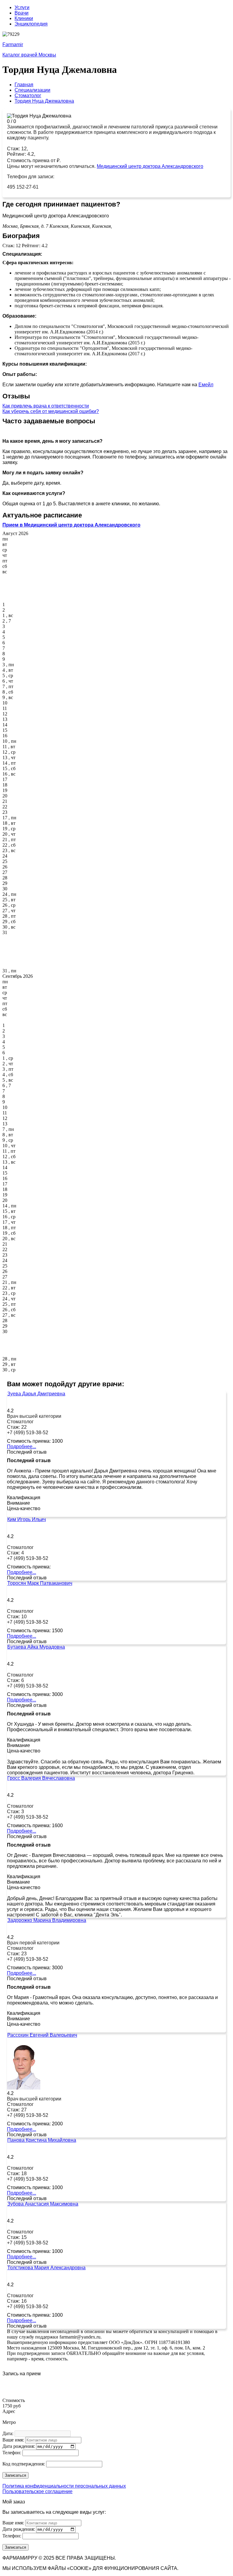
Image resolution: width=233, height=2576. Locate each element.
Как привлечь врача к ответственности (46, 406)
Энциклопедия (31, 24)
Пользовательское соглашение (37, 2491)
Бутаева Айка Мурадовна (36, 1647)
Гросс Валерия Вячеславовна (41, 1778)
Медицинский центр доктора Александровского (150, 166)
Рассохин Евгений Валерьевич (42, 2035)
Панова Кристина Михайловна (42, 2140)
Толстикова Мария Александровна (46, 2268)
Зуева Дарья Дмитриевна (36, 1394)
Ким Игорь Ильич (27, 1519)
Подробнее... (22, 1447)
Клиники (24, 18)
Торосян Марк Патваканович (40, 1583)
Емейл (206, 385)
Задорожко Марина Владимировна (47, 1920)
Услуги (22, 7)
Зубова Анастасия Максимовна (43, 2204)
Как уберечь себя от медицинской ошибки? (51, 411)
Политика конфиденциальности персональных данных (64, 2486)
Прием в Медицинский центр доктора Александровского (71, 525)
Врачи (22, 13)
